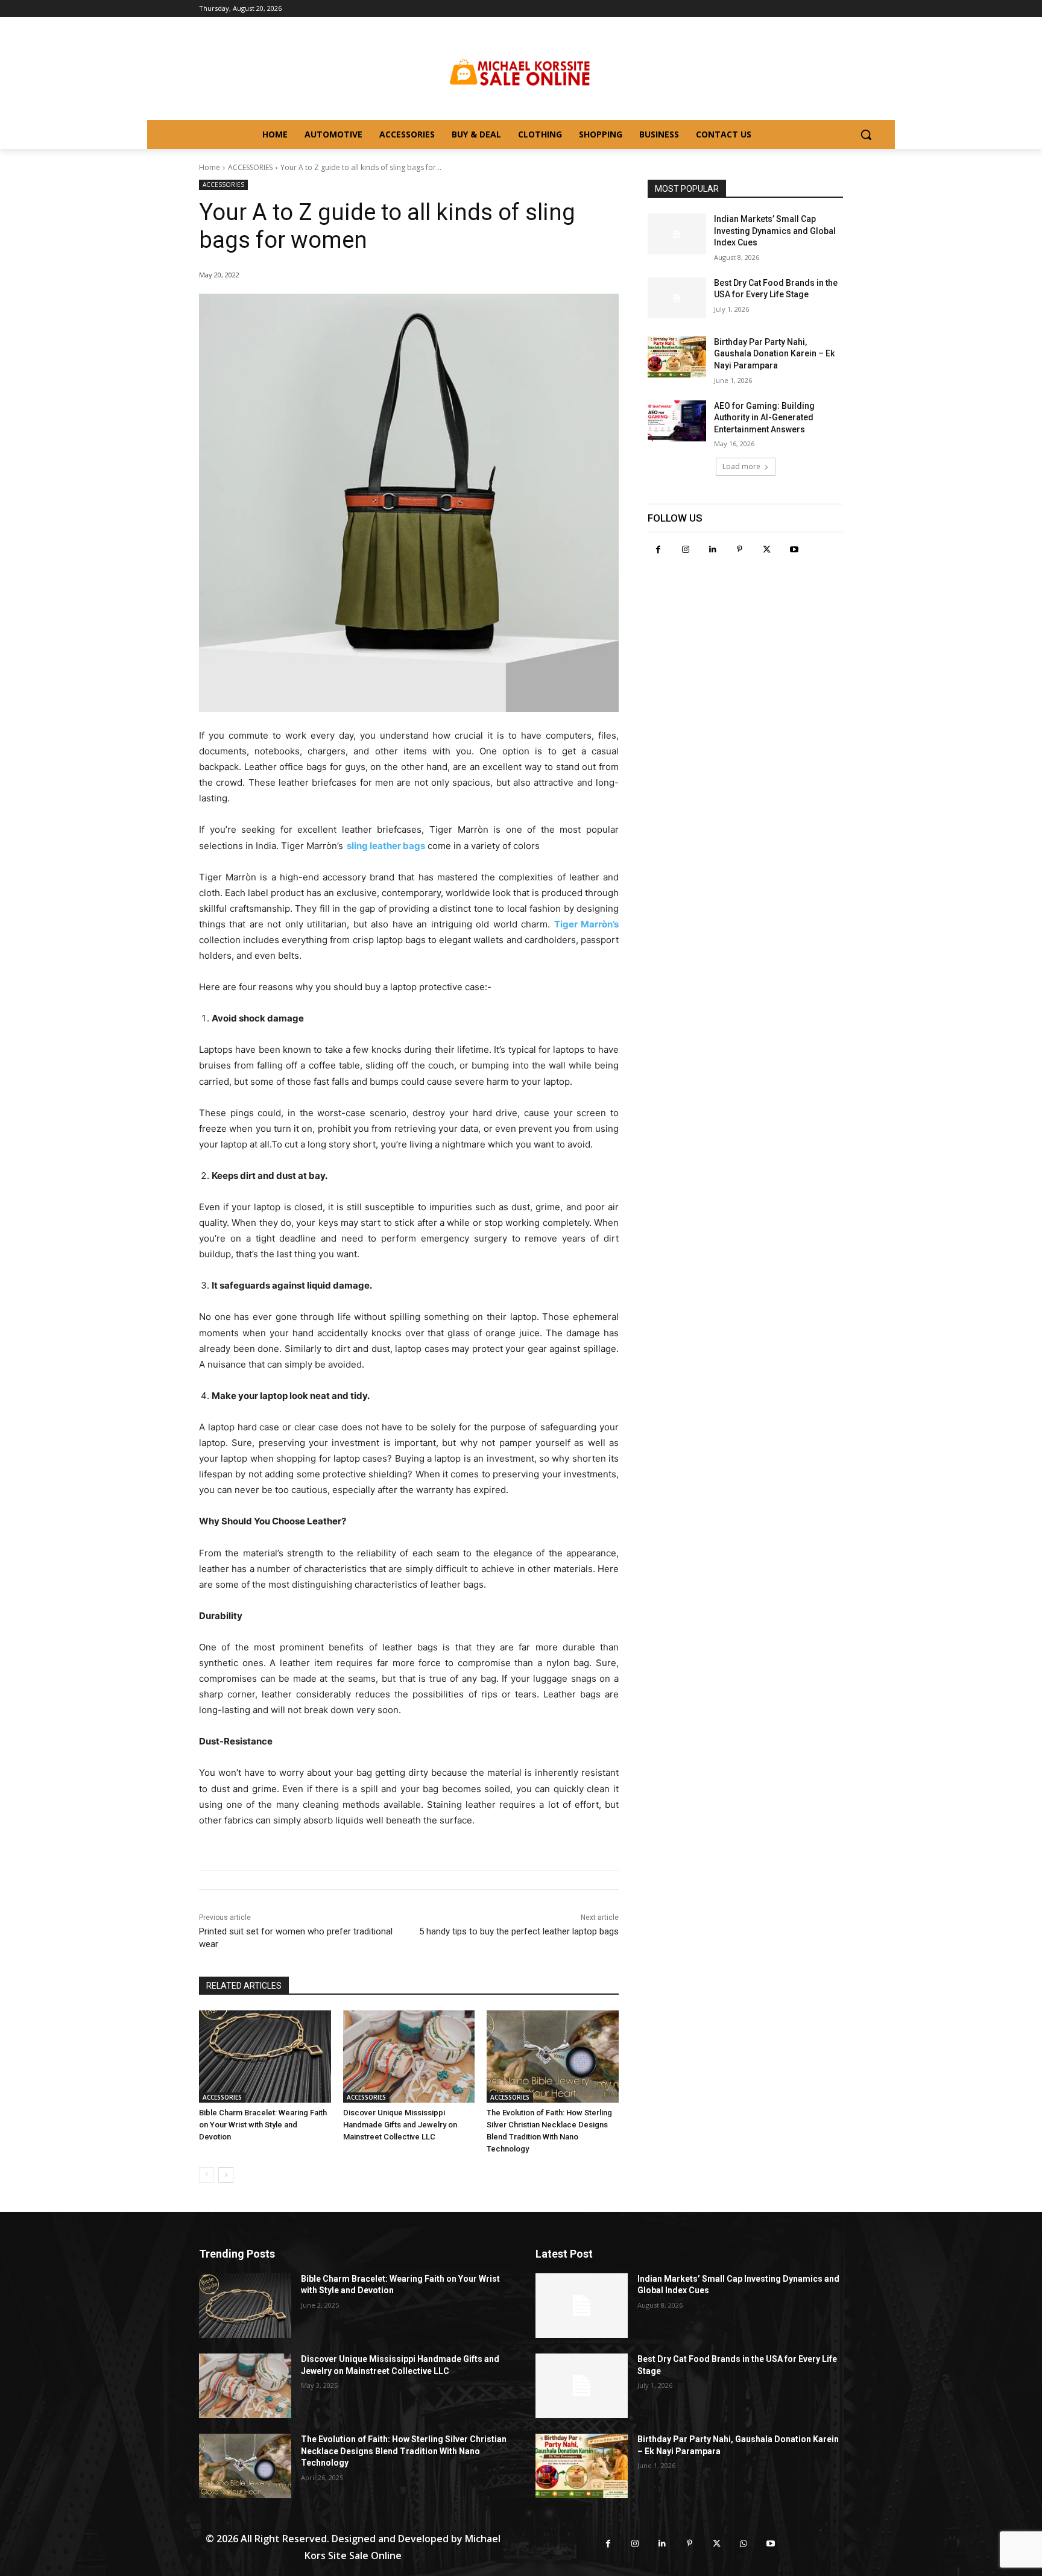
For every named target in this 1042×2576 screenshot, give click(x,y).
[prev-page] (207, 2175)
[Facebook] (658, 550)
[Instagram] (685, 550)
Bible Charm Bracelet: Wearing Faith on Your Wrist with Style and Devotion (263, 2125)
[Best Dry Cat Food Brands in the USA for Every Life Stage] (677, 298)
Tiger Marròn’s (586, 924)
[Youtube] (794, 550)
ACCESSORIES (250, 167)
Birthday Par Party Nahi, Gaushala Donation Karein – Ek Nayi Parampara (774, 354)
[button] (866, 134)
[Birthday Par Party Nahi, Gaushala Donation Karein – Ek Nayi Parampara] (677, 357)
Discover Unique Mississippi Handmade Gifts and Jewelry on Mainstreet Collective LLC (400, 2125)
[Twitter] (767, 550)
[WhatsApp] (744, 2544)
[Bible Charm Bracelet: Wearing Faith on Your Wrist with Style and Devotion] (265, 2057)
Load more (741, 466)
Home (210, 167)
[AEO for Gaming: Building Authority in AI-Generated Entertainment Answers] (677, 421)
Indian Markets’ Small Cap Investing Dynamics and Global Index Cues (775, 231)
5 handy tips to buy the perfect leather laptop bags (519, 1931)
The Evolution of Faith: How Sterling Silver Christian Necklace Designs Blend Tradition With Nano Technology (404, 2451)
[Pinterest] (740, 550)
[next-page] (226, 2175)
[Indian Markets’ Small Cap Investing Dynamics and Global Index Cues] (677, 234)
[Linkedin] (712, 550)
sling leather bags (386, 846)
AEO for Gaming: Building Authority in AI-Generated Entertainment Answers (764, 418)
